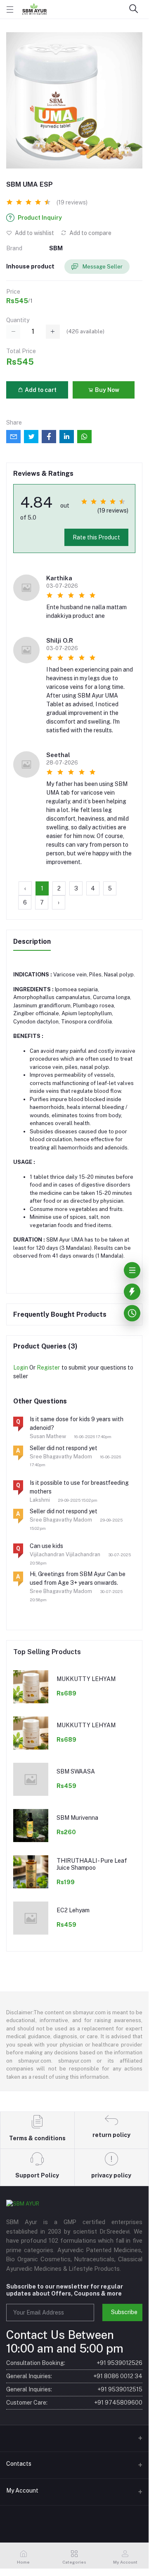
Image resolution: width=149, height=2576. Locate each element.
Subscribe (124, 2312)
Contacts (19, 2464)
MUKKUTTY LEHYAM (86, 1679)
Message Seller (102, 267)
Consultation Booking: (74, 2363)
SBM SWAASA (76, 1771)
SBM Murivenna (77, 1818)
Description (32, 941)
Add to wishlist (34, 233)
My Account (22, 2491)
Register (48, 1368)
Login (21, 1368)
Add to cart (40, 390)
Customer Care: (74, 2403)
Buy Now (106, 390)
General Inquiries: (74, 2376)
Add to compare (90, 233)
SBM (56, 248)
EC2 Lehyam (73, 1910)
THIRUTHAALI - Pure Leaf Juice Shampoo (92, 1864)
